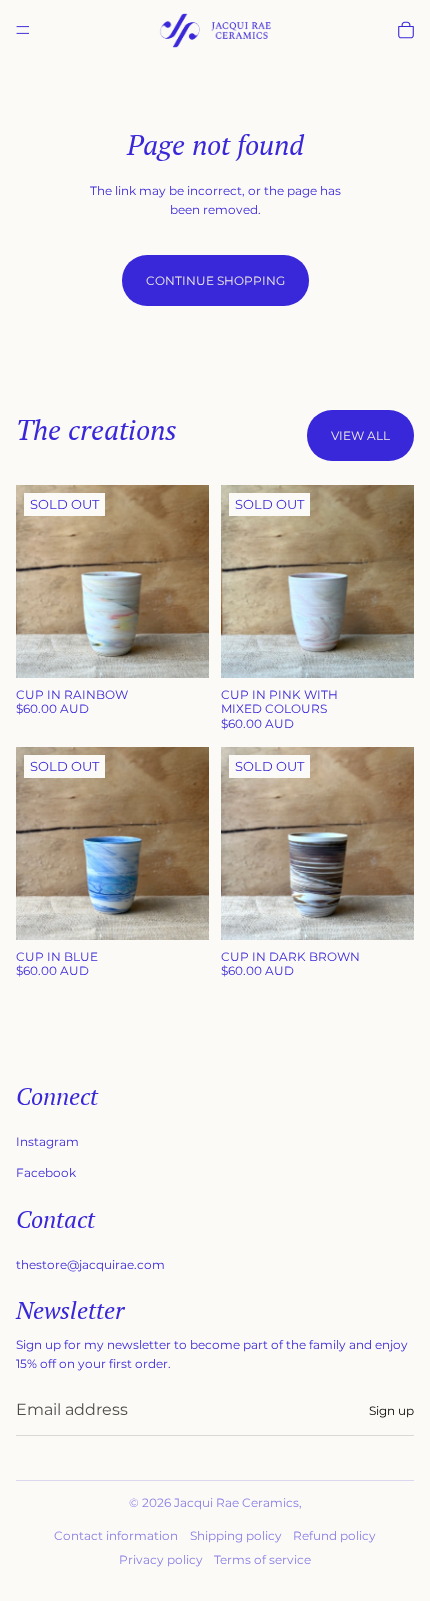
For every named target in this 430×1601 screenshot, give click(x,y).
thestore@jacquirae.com (90, 1264)
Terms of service (262, 1559)
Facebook (46, 1172)
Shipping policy (236, 1535)
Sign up (391, 1410)
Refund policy (334, 1535)
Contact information (116, 1535)
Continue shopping (215, 280)
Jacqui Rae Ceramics (236, 1502)
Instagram (47, 1141)
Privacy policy (161, 1559)
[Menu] (23, 30)
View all (360, 435)
